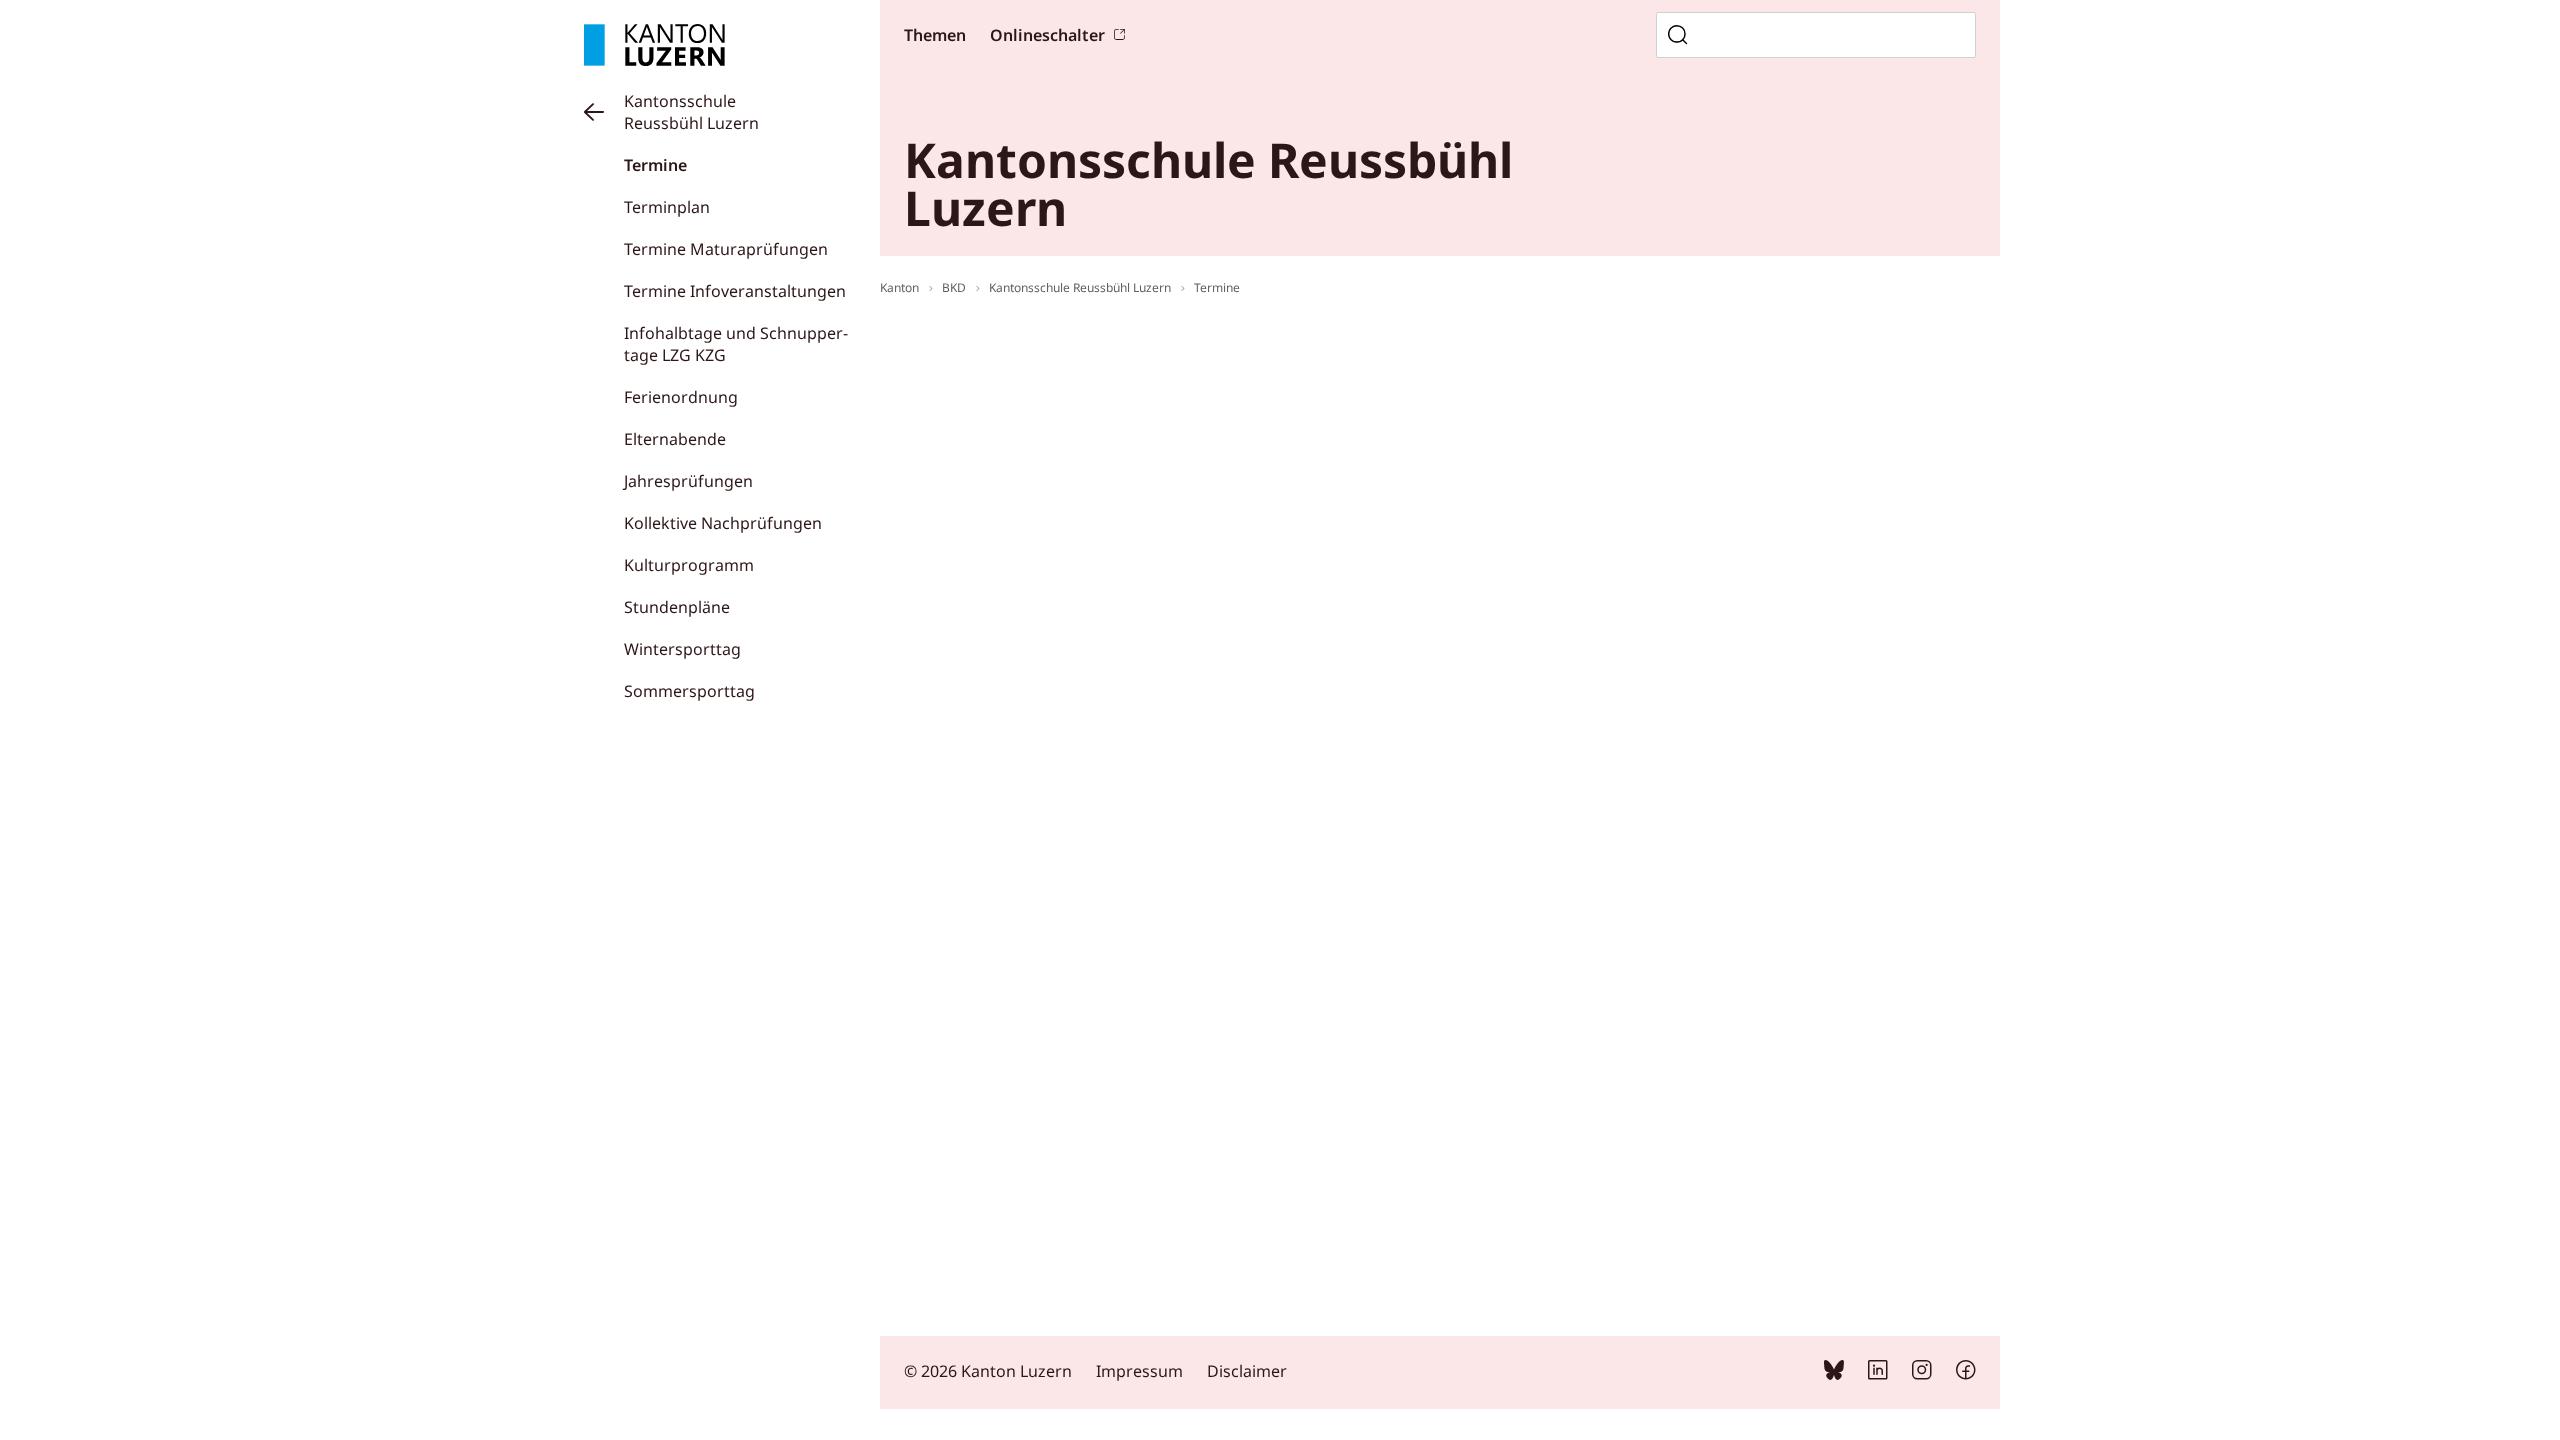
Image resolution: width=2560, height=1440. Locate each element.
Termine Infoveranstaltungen (735, 291)
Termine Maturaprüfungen (726, 249)
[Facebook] (1966, 1374)
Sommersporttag (689, 691)
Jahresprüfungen (688, 481)
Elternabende (675, 439)
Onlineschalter (1047, 35)
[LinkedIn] (1878, 1374)
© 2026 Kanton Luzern (988, 1371)
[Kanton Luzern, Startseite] (654, 45)
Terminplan (667, 207)
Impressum (1139, 1371)
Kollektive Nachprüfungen (723, 523)
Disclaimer (1247, 1371)
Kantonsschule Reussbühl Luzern (691, 112)
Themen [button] (935, 35)
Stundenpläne (677, 607)
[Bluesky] (1834, 1374)
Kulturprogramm (689, 565)
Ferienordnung (681, 397)
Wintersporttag (682, 649)
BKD (954, 287)
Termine (655, 165)
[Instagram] (1922, 1374)
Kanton (899, 287)
